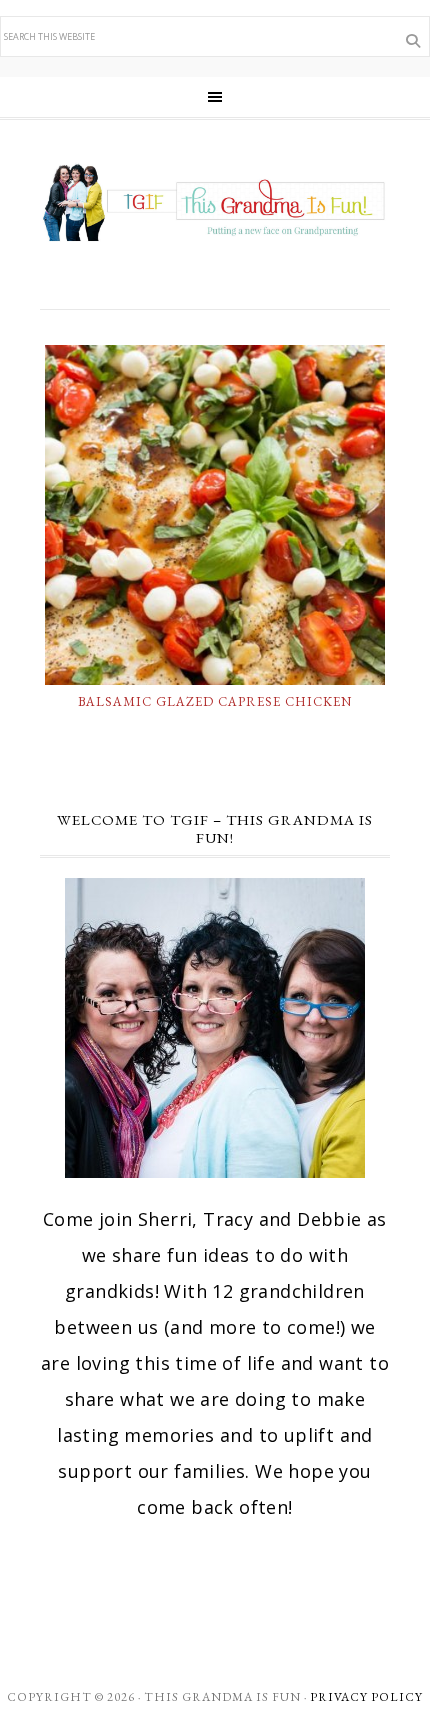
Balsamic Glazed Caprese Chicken (215, 701)
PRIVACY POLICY (366, 1697)
